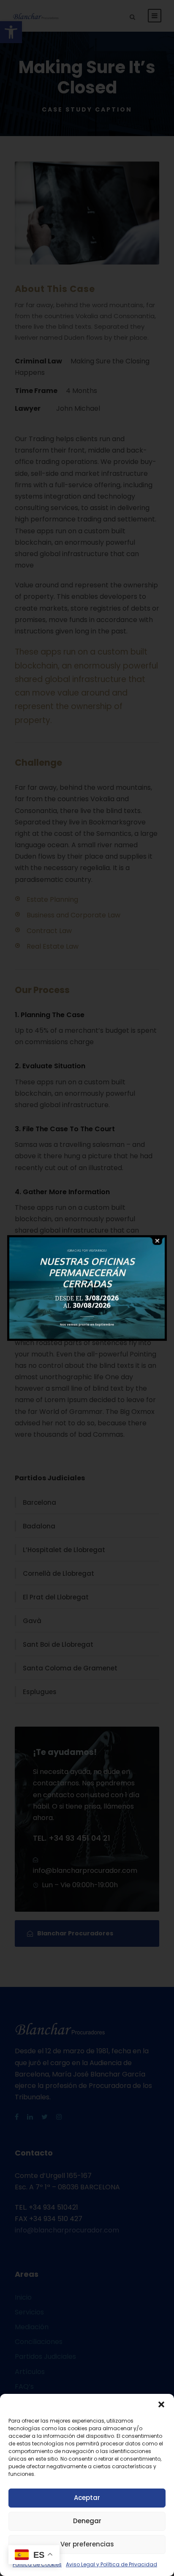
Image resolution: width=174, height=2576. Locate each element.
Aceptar (87, 2498)
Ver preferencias (87, 2544)
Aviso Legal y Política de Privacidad (111, 2564)
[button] (161, 2404)
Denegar (87, 2521)
